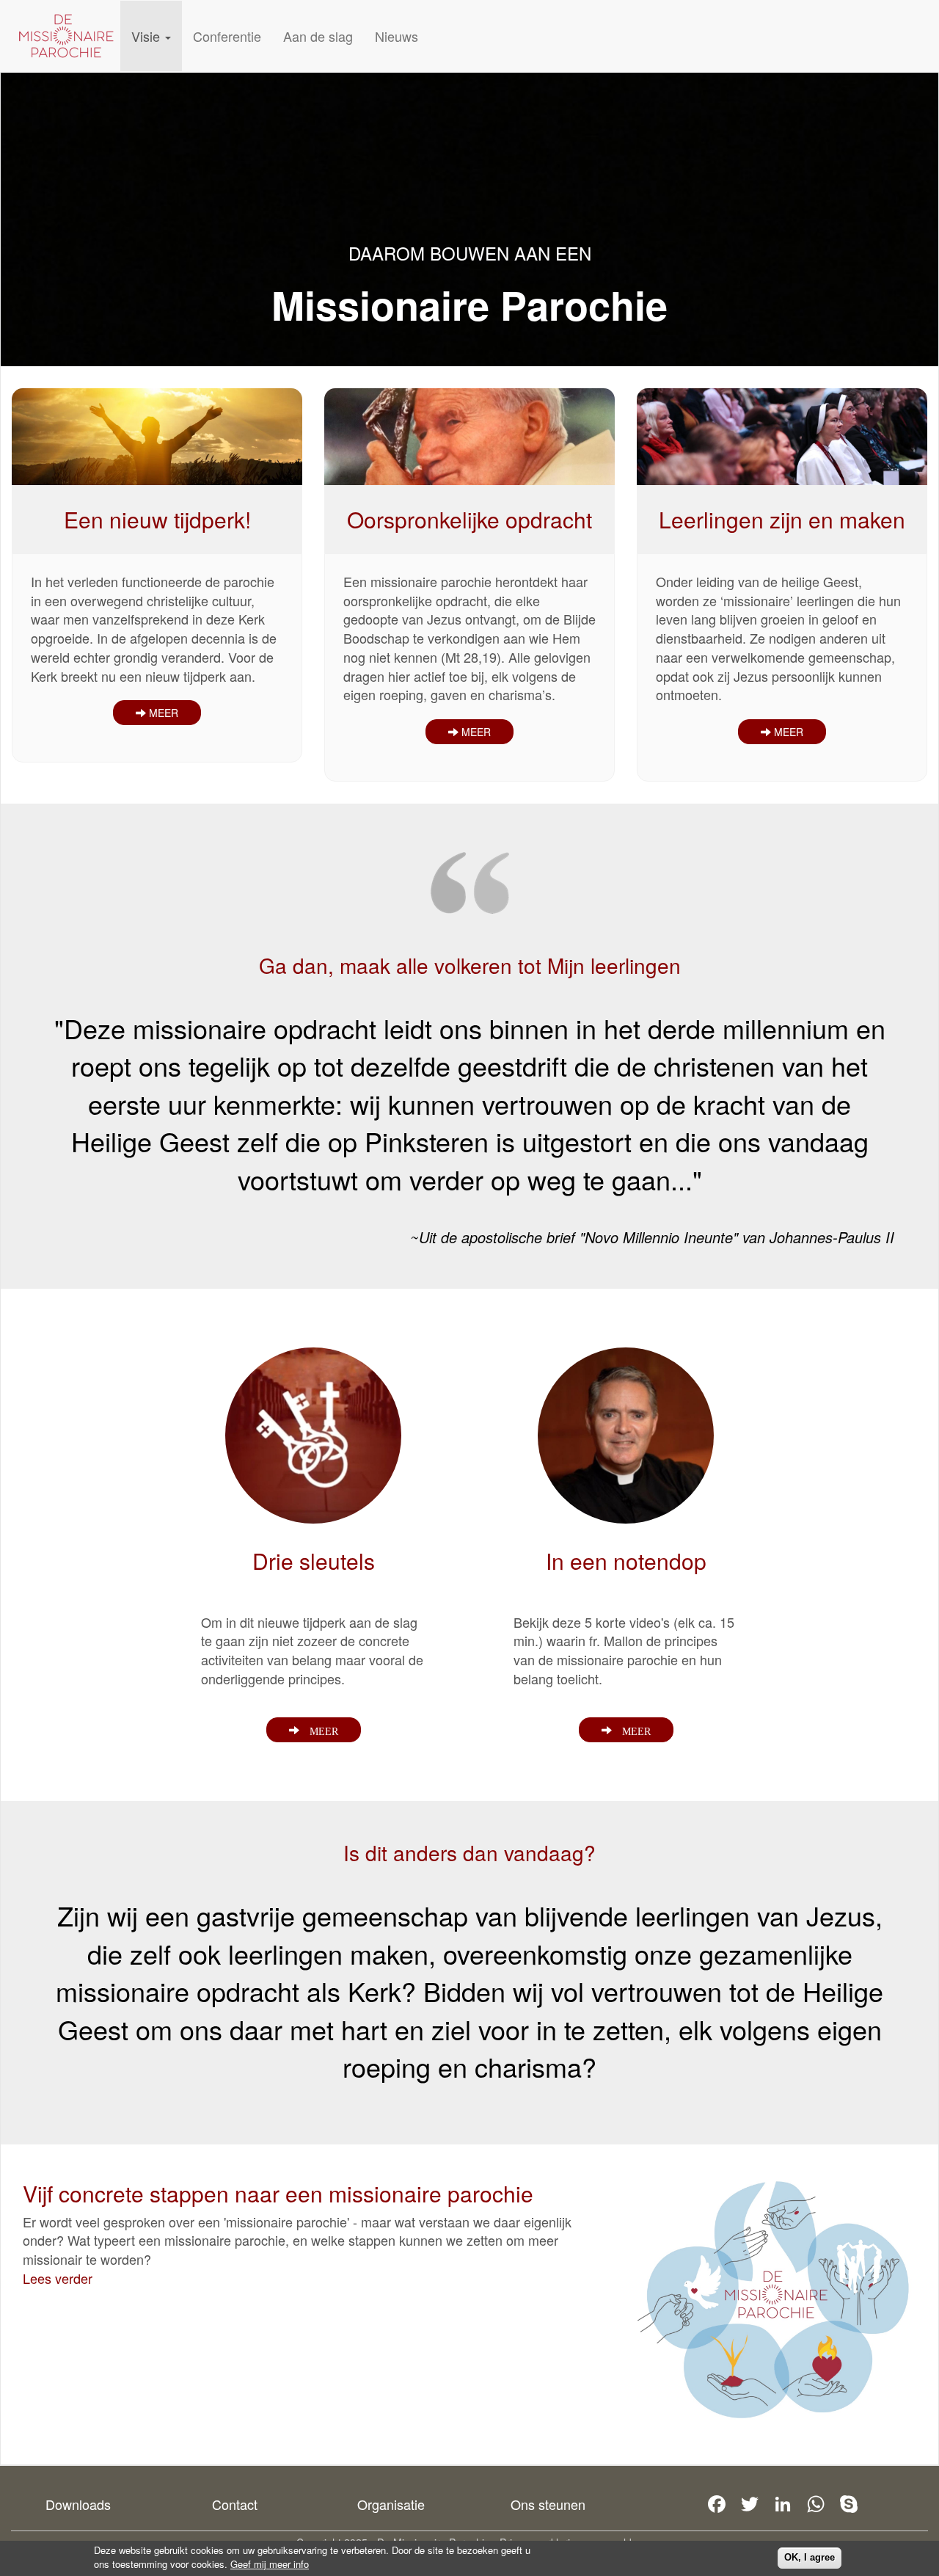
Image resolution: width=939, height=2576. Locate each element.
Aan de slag (318, 36)
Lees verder (58, 2278)
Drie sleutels (314, 1561)
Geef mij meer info (270, 2564)
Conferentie (227, 36)
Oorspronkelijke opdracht (469, 519)
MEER (162, 713)
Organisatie (391, 2504)
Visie (147, 36)
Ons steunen (548, 2504)
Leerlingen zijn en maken (782, 519)
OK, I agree (810, 2557)
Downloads (78, 2504)
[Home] (66, 36)
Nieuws (397, 36)
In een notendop (626, 1561)
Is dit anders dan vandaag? (469, 1852)
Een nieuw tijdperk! (157, 519)
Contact (235, 2504)
